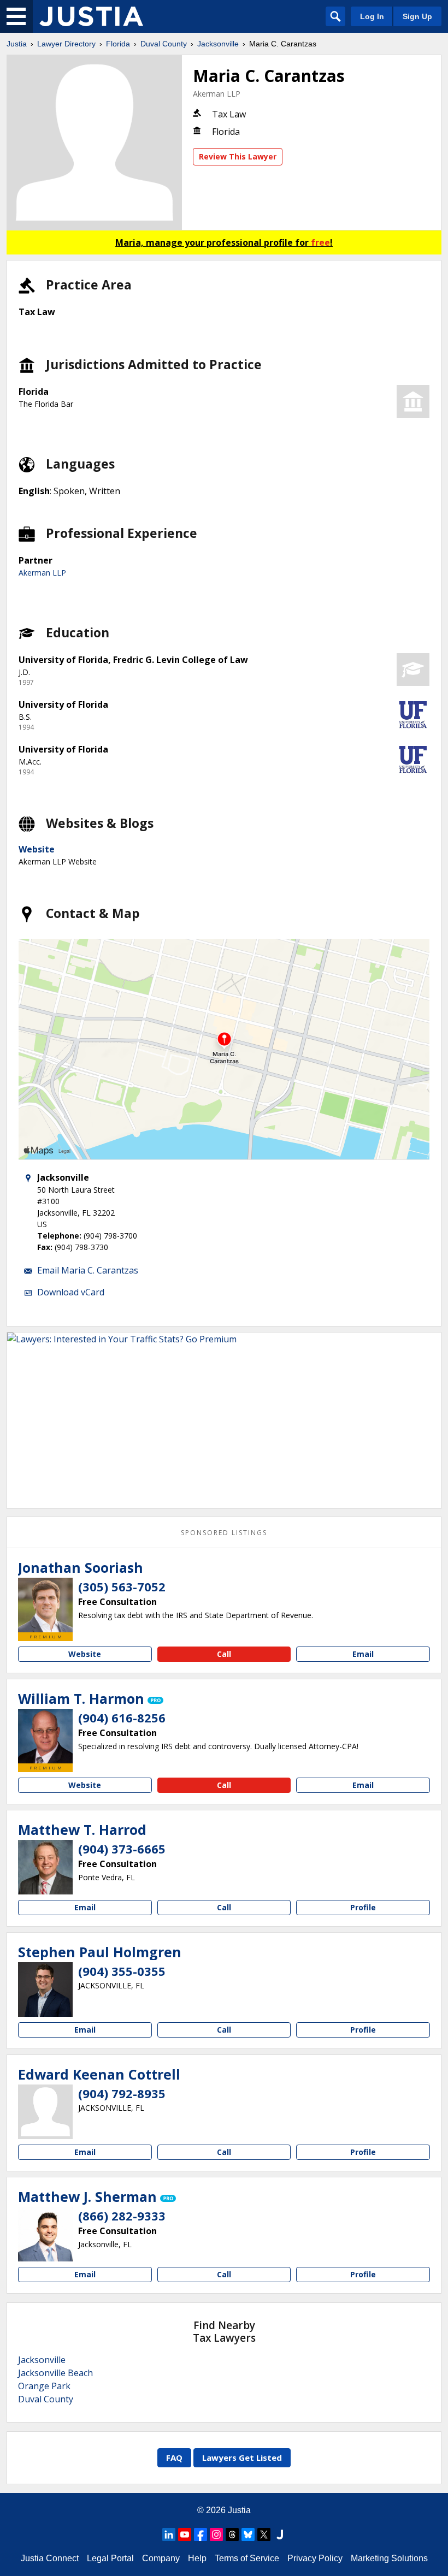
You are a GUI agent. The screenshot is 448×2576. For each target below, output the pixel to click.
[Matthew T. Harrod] (45, 1867)
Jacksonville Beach (55, 2373)
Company (161, 2558)
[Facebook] (201, 2534)
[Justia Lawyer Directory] (91, 16)
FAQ (174, 2457)
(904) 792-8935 (122, 2093)
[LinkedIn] (169, 2534)
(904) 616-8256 (122, 1718)
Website (37, 849)
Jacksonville (218, 44)
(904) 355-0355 (122, 1971)
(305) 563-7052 (122, 1586)
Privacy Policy (315, 2558)
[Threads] (232, 2534)
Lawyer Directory (66, 44)
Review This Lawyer (238, 156)
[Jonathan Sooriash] (45, 1605)
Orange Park (44, 2386)
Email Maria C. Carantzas (88, 1270)
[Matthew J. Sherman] (45, 2234)
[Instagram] (216, 2534)
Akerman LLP (217, 94)
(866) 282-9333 (122, 2216)
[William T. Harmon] (45, 1736)
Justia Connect (50, 2558)
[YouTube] (185, 2534)
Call (224, 1654)
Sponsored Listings (224, 1533)
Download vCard (71, 1292)
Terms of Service (247, 2558)
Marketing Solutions (389, 2558)
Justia (17, 44)
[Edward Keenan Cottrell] (45, 2112)
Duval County (164, 44)
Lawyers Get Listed (242, 2457)
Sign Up (417, 16)
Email (363, 1654)
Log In (372, 16)
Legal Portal (110, 2558)
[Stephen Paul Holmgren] (45, 1989)
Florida (118, 44)
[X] (264, 2534)
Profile (363, 1907)
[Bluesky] (248, 2534)
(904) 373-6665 (122, 1849)
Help (197, 2558)
